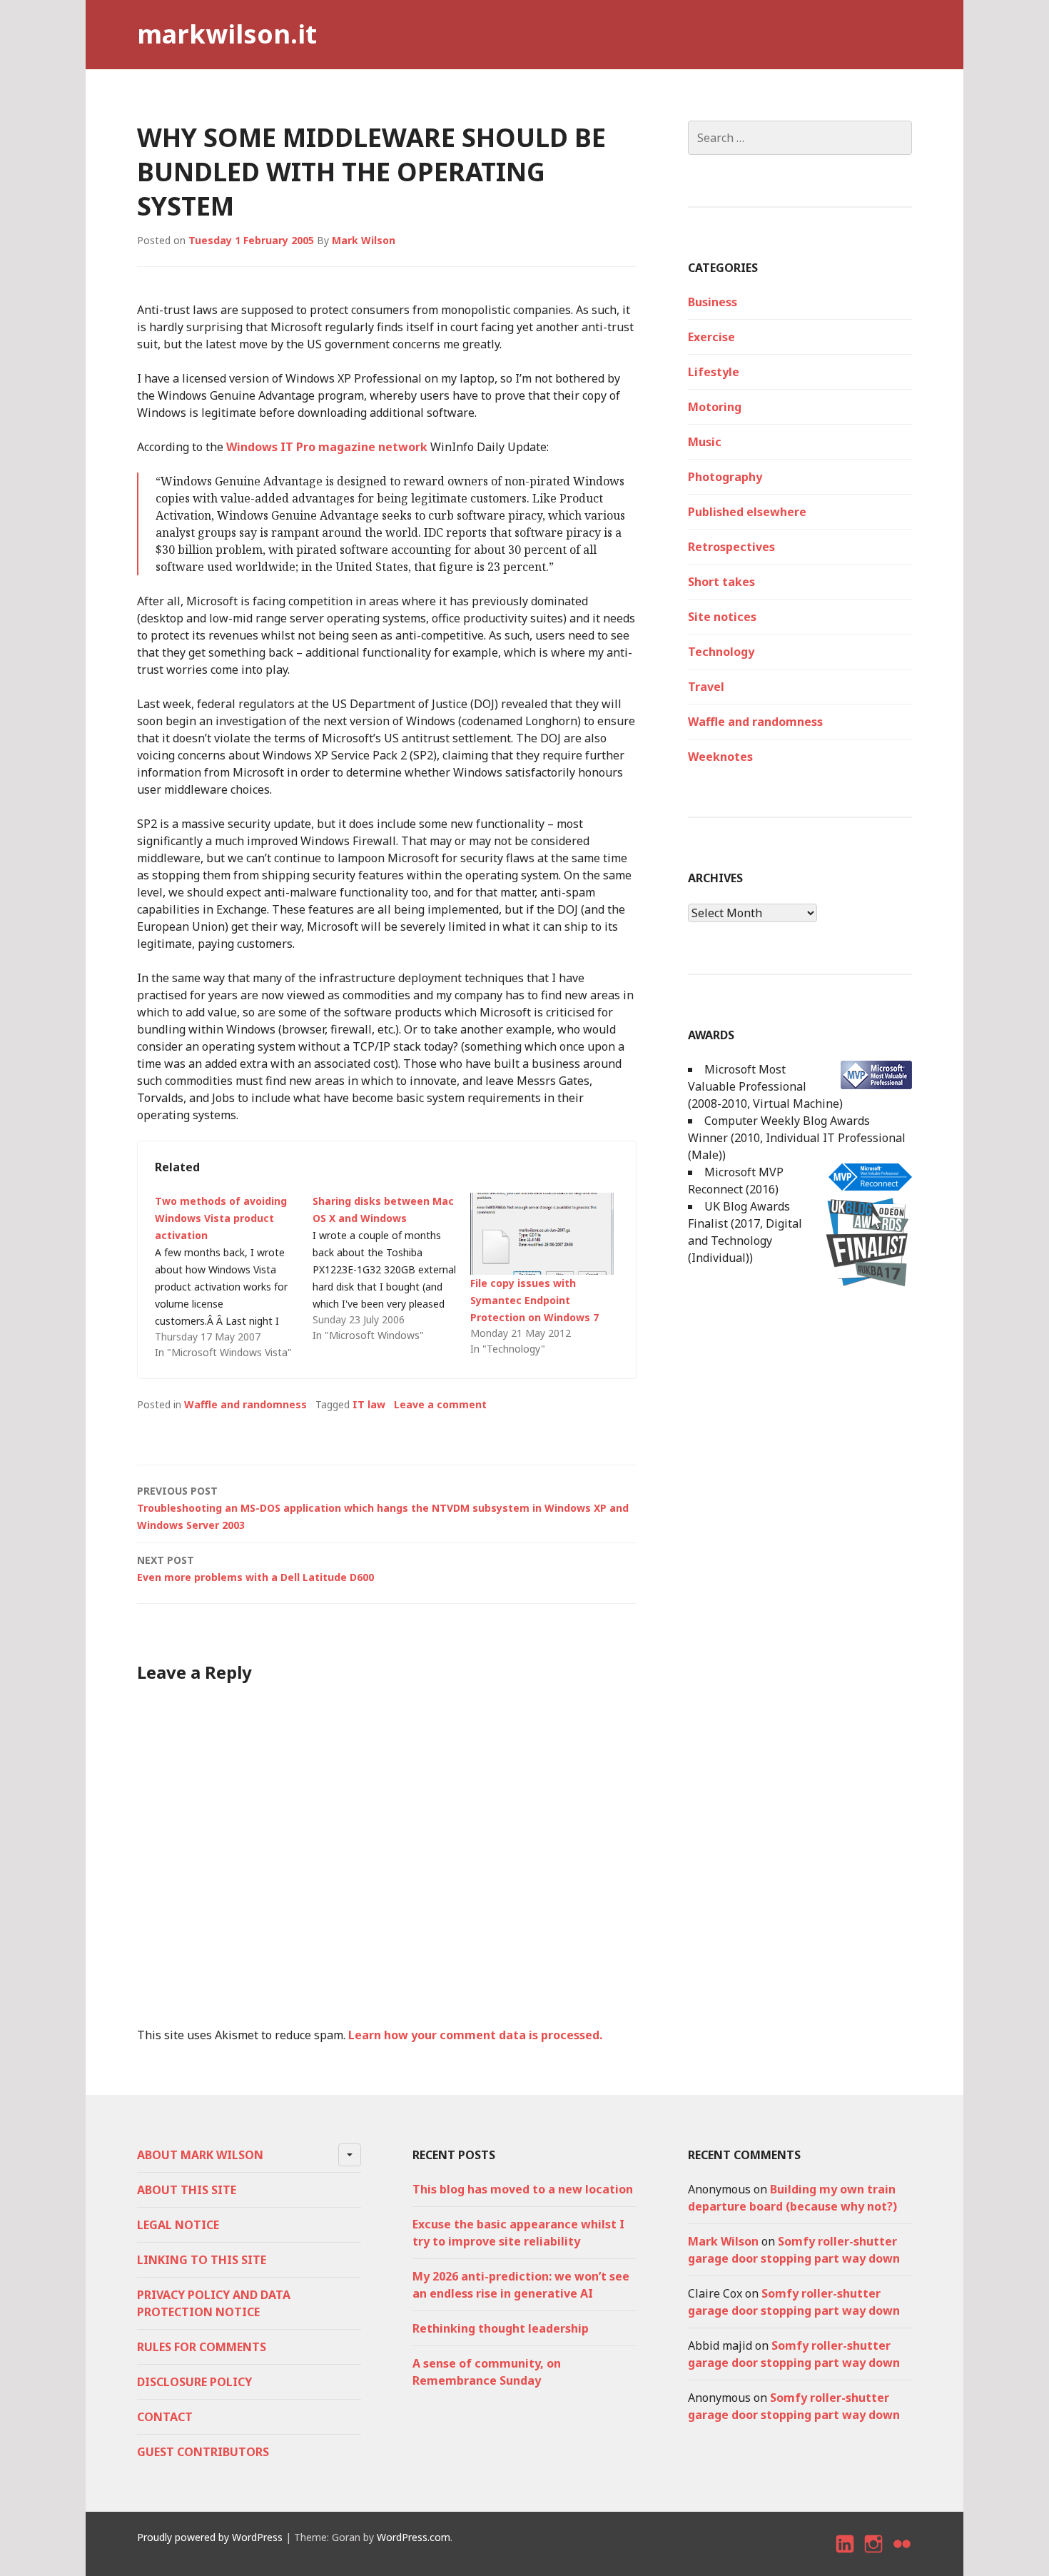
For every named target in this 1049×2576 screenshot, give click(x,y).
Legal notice (178, 2225)
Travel (706, 687)
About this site (187, 2190)
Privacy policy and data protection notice (214, 2303)
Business (713, 302)
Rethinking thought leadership (501, 2328)
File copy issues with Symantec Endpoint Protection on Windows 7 (534, 1300)
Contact (165, 2417)
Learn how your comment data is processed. (475, 2035)
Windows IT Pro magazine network (327, 447)
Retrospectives (731, 547)
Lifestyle (714, 372)
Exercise (711, 337)
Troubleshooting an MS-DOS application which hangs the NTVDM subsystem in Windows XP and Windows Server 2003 (383, 1508)
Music (705, 442)
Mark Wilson (364, 240)
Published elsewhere (747, 512)
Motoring (715, 407)
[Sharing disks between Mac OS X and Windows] (391, 1268)
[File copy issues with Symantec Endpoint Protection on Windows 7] (542, 1234)
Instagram (874, 2556)
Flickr (903, 2556)
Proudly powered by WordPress (210, 2537)
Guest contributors (203, 2452)
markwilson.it (227, 34)
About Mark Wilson (200, 2155)
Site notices (722, 617)
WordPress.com (414, 2537)
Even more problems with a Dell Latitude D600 (255, 1569)
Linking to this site (202, 2260)
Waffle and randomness (245, 1404)
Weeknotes (720, 757)
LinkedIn (846, 2556)
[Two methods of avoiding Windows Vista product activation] (234, 1277)
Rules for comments (202, 2347)
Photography (725, 477)
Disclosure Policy (194, 2382)
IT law (369, 1404)
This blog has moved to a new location (523, 2189)
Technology (721, 652)
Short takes (721, 582)
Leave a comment (440, 1404)
